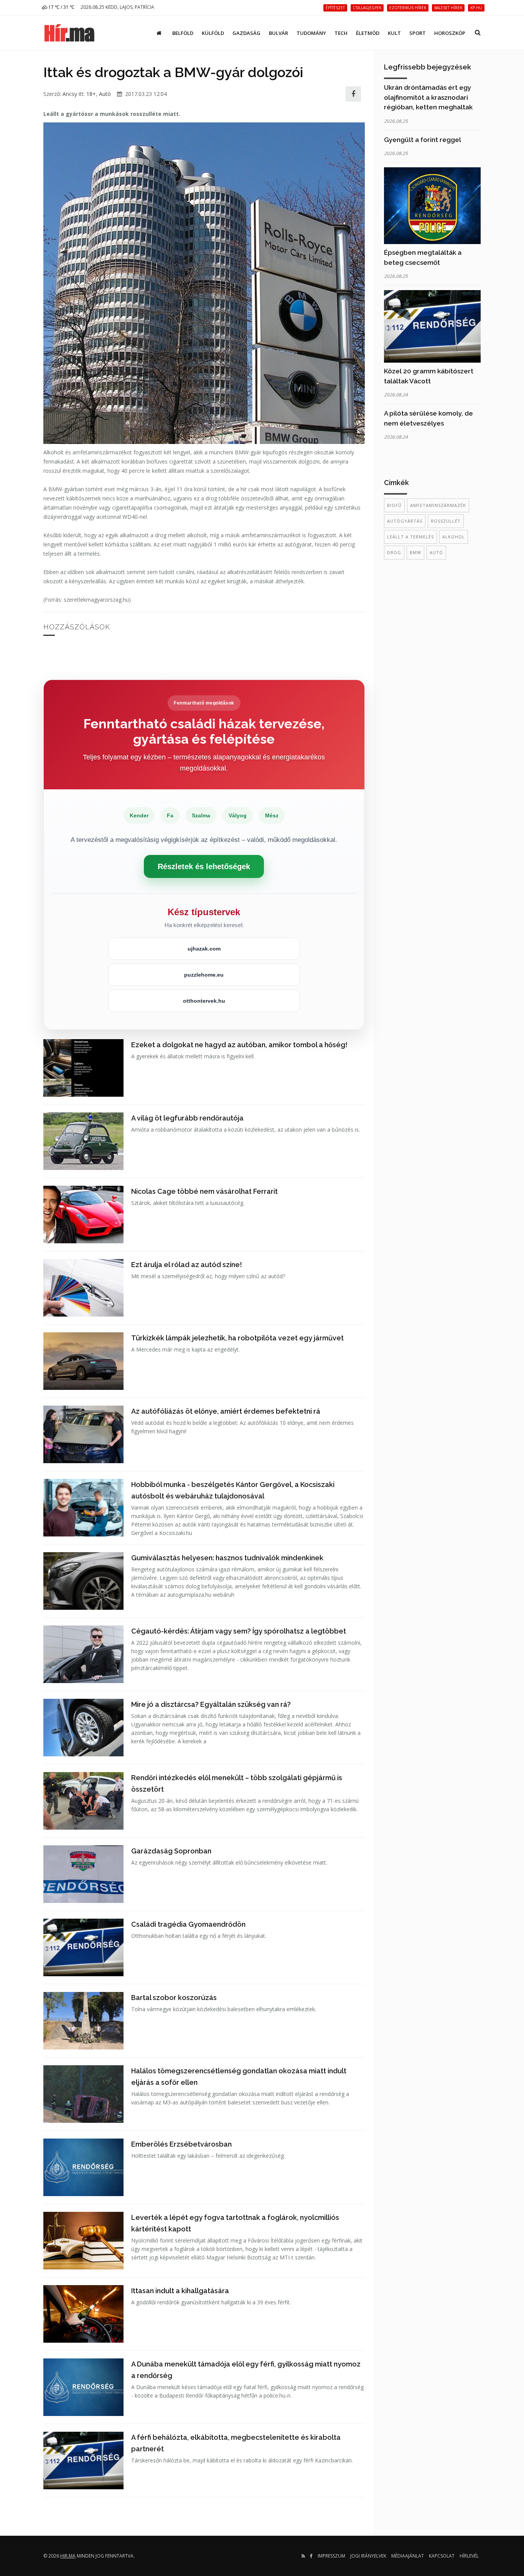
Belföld (183, 33)
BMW (415, 552)
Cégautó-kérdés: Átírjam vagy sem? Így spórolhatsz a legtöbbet (239, 1631)
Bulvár (278, 33)
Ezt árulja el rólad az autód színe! (187, 1265)
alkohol (454, 537)
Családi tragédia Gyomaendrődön (188, 1924)
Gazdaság (246, 33)
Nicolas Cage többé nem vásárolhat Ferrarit (204, 1191)
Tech (341, 33)
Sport (418, 33)
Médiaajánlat (408, 2556)
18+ (91, 94)
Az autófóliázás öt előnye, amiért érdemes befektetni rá (226, 1411)
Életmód (368, 33)
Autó (105, 94)
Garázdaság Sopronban (171, 1851)
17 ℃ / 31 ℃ (61, 7)
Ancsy (70, 94)
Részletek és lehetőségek (204, 866)
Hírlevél (469, 2556)
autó (436, 552)
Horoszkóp (450, 33)
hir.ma (68, 2556)
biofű (394, 505)
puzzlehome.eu (204, 975)
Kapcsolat (442, 2556)
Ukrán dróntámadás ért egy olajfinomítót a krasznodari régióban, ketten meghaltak (428, 97)
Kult (394, 33)
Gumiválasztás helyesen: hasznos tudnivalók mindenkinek (227, 1558)
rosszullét (446, 521)
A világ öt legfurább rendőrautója (187, 1118)
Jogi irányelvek (368, 2556)
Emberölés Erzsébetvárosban (181, 2144)
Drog (394, 552)
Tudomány (311, 33)
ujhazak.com (204, 949)
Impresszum (331, 2556)
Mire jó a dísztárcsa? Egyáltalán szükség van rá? (211, 1704)
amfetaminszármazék (438, 505)
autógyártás (405, 521)
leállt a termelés (410, 537)
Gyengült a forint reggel (423, 140)
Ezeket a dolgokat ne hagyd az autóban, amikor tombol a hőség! (239, 1045)
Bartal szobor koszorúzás (174, 1998)
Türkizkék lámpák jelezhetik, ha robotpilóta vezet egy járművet (237, 1338)
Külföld (213, 33)
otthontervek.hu (204, 1001)
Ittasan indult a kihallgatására (180, 2291)
